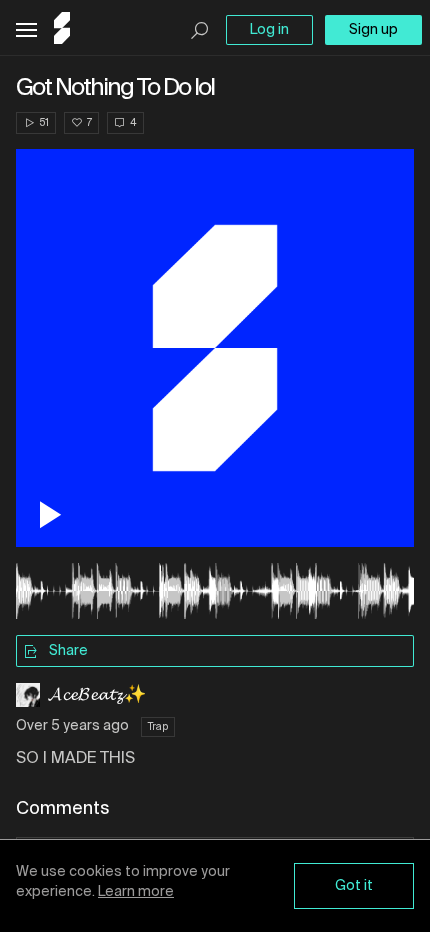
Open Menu (26, 30)
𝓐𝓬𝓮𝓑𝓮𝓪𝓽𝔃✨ (97, 695)
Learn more (136, 892)
